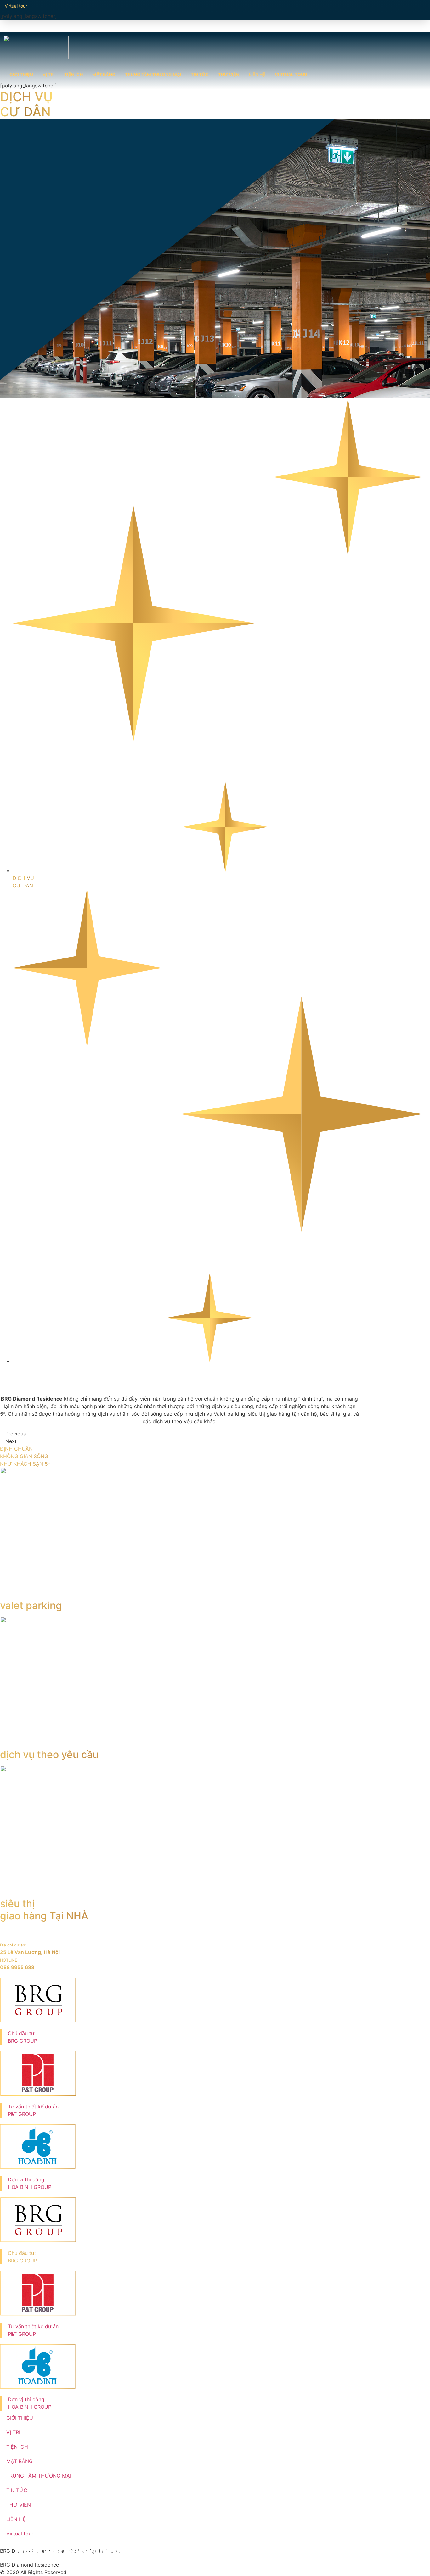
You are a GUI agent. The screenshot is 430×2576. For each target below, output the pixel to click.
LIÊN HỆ (257, 74)
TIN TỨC (200, 74)
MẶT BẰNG (104, 74)
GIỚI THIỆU (21, 74)
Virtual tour (291, 74)
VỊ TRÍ (49, 74)
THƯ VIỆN (229, 74)
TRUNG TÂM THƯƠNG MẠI (153, 74)
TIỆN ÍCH (74, 74)
